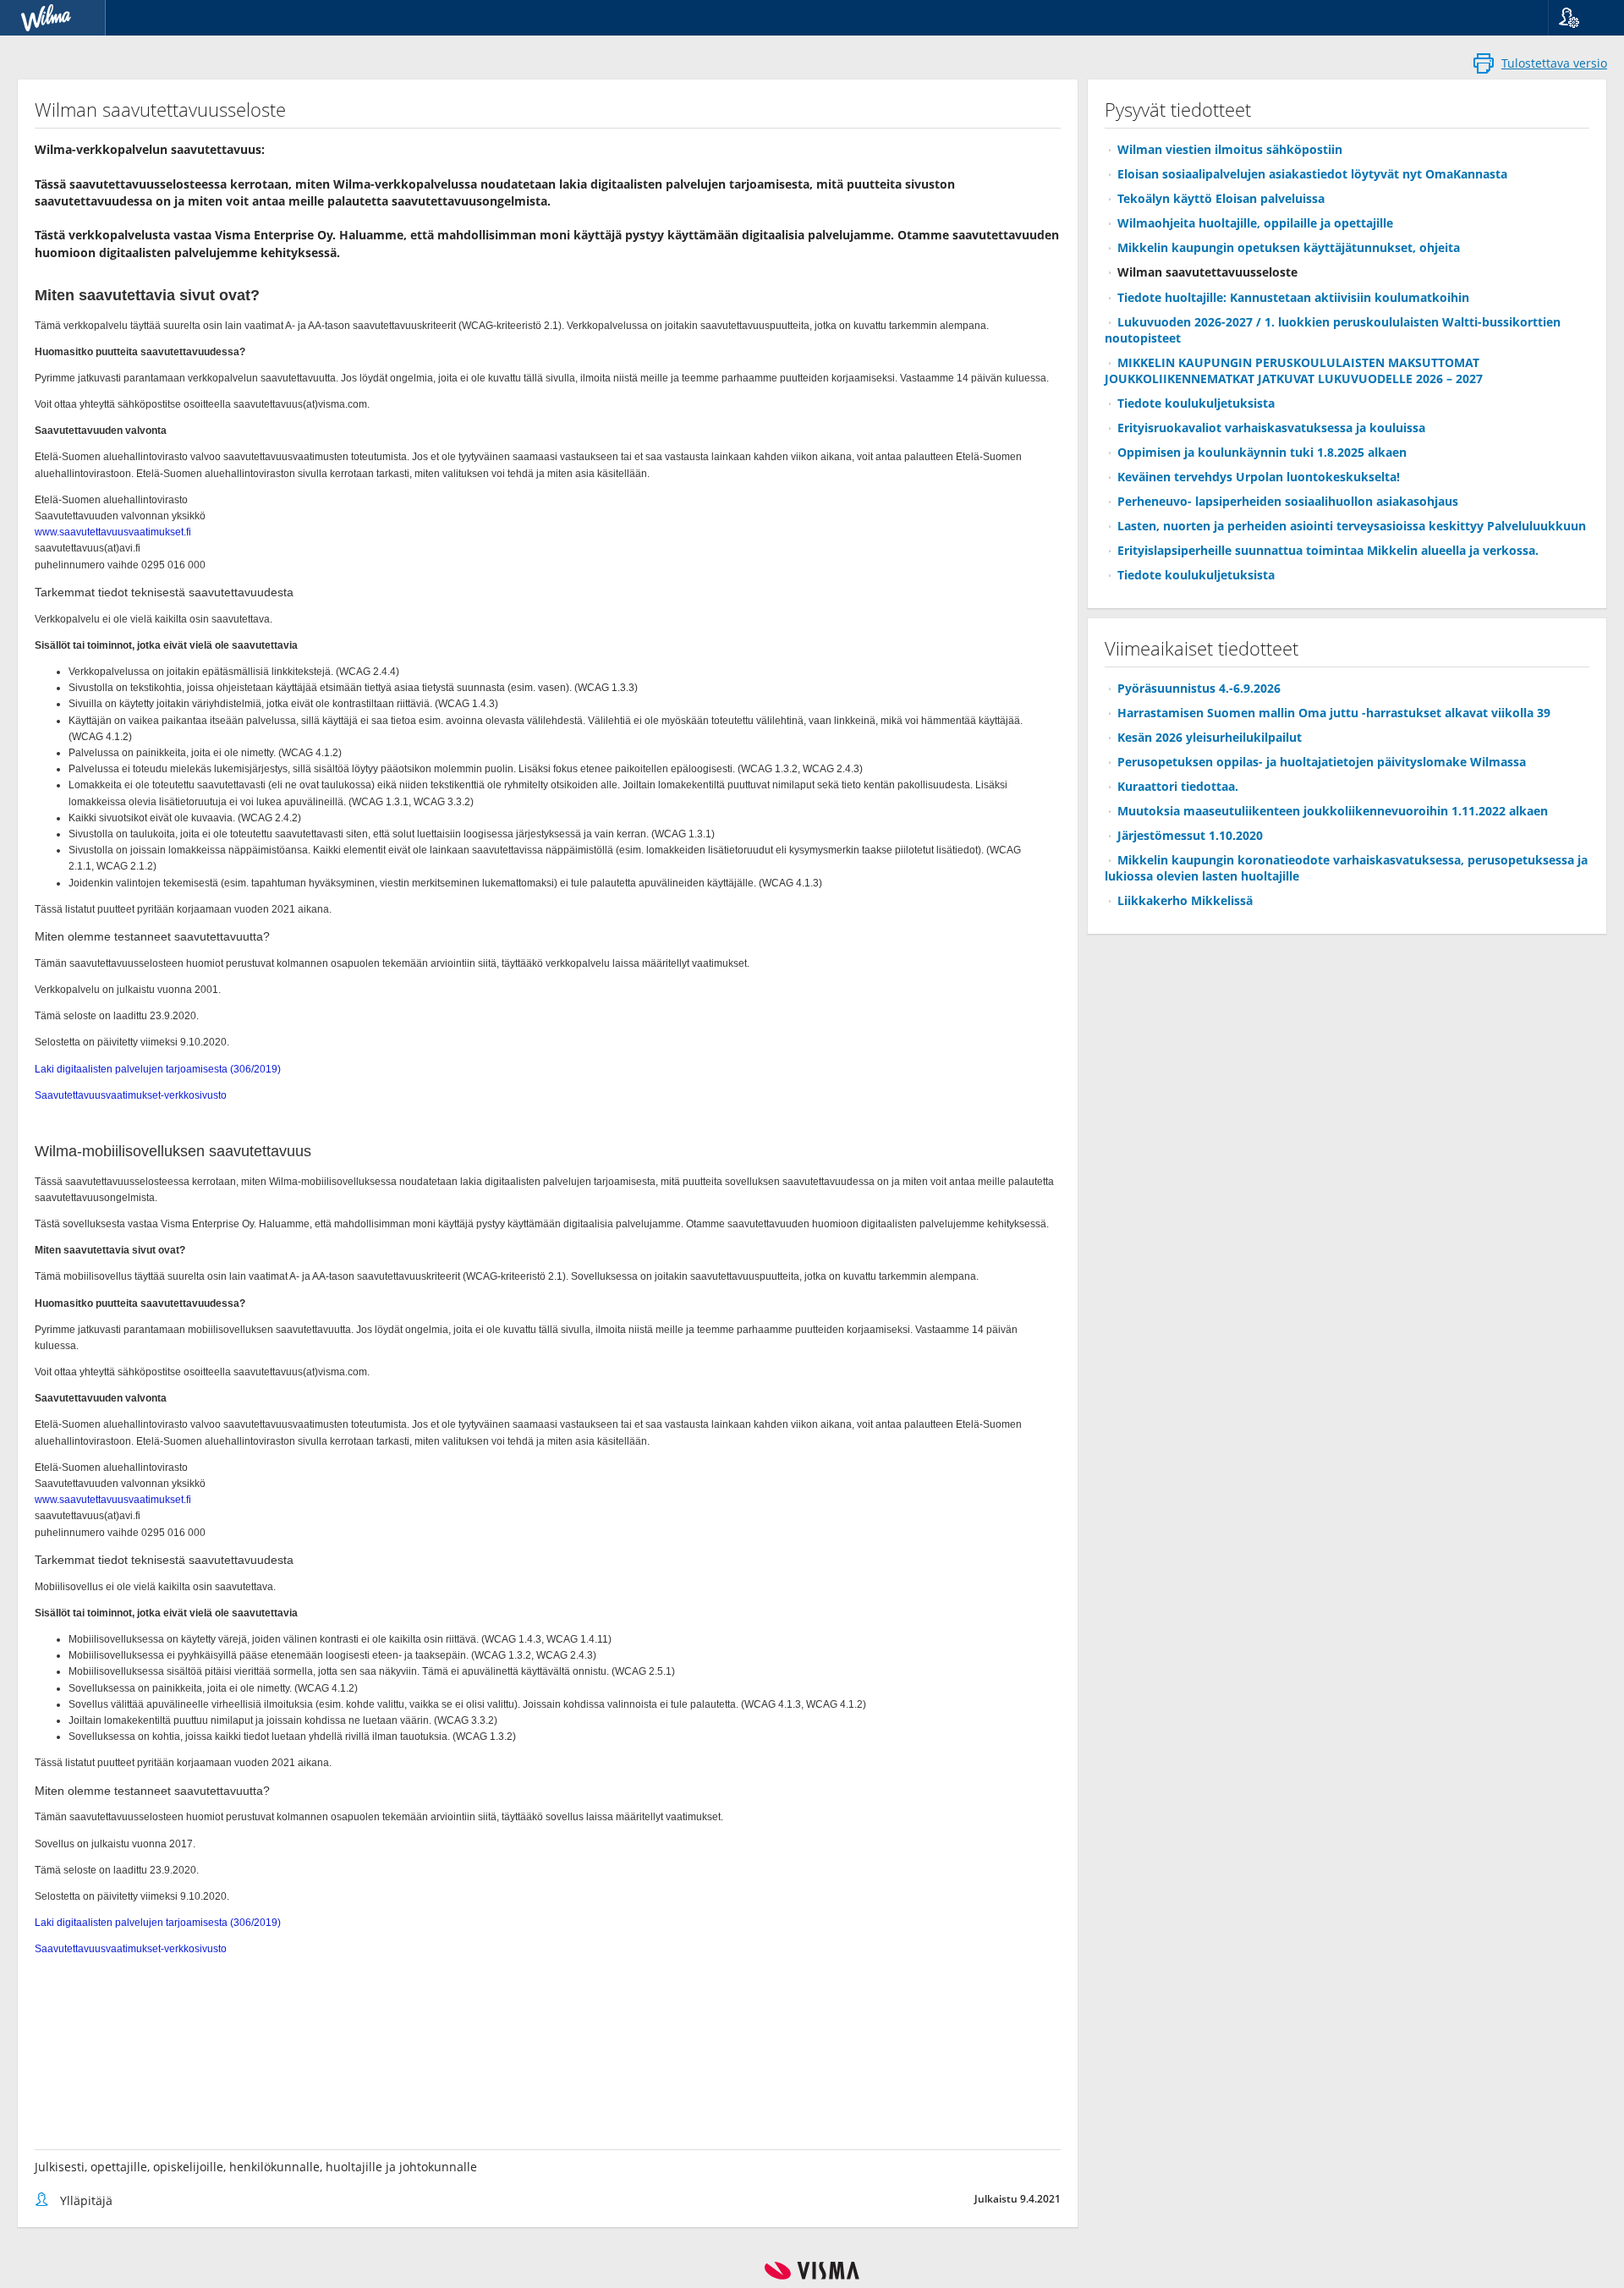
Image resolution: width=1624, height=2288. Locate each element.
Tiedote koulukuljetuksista (1196, 403)
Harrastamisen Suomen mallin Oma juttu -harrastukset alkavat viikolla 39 (1334, 713)
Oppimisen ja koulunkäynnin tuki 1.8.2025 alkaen (1262, 452)
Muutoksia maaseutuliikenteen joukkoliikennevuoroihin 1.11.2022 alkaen (1333, 811)
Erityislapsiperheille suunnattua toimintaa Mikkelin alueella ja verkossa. (1328, 550)
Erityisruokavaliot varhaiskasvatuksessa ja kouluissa (1271, 428)
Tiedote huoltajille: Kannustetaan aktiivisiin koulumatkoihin (1293, 297)
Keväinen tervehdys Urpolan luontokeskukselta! (1259, 477)
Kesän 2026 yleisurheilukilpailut (1210, 737)
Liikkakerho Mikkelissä (1185, 900)
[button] (1580, 18)
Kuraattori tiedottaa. (1178, 786)
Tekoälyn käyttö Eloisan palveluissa (1221, 198)
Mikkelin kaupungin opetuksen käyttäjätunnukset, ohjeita (1289, 247)
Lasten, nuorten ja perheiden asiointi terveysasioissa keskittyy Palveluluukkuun (1352, 526)
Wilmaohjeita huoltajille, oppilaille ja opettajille (1255, 223)
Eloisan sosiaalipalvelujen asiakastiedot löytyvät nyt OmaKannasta (1312, 174)
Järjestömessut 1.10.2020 (1190, 835)
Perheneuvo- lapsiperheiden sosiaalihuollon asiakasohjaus (1288, 501)
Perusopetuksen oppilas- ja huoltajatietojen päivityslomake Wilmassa (1322, 762)
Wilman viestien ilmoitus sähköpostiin (1230, 149)
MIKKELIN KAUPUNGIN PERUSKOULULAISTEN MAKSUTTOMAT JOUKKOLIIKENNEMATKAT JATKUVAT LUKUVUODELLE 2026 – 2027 (1294, 370)
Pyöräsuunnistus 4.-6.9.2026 (1199, 688)
